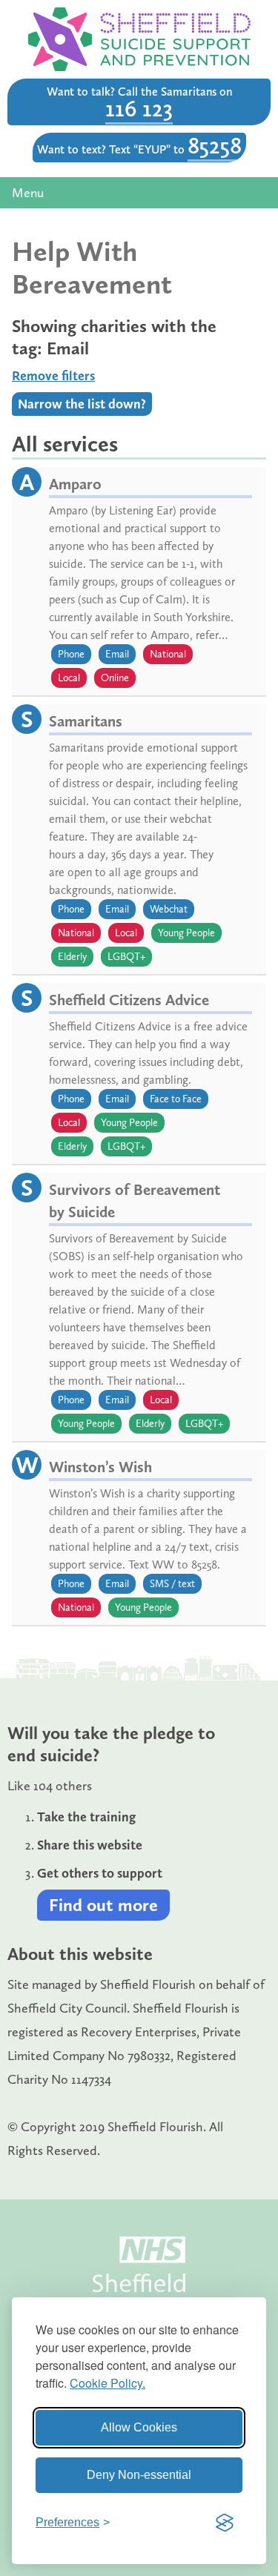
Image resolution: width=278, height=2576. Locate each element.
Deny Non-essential (139, 2475)
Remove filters (53, 376)
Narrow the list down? (82, 404)
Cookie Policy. (107, 2383)
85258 (215, 145)
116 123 (139, 108)
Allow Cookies (139, 2427)
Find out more (103, 1905)
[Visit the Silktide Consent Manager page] (225, 2523)
